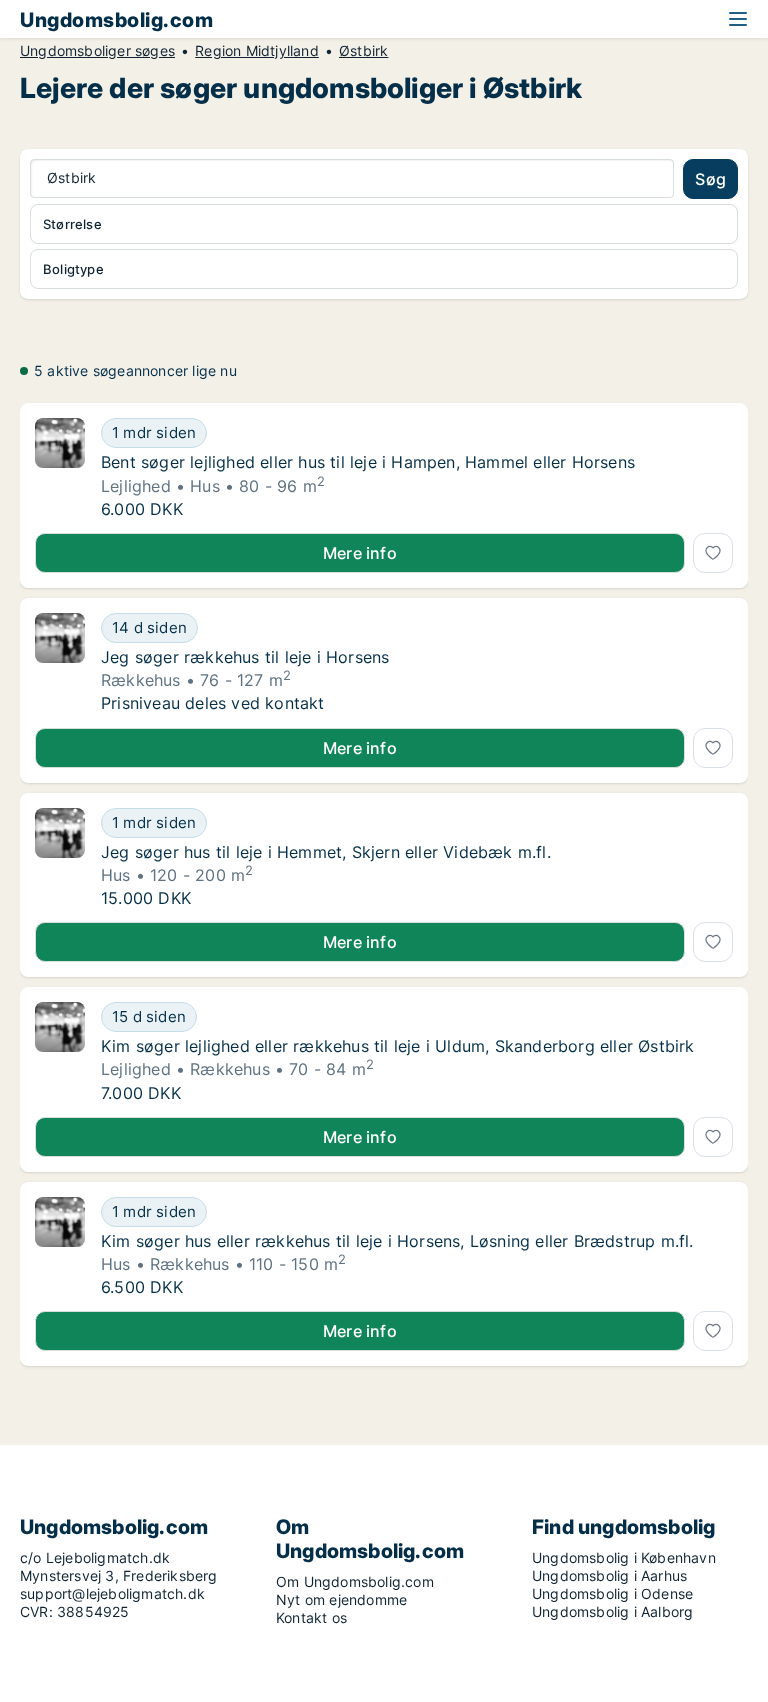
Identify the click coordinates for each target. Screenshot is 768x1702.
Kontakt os (311, 1617)
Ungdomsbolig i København (624, 1557)
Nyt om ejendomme (341, 1599)
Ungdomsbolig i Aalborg (612, 1611)
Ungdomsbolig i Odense (612, 1593)
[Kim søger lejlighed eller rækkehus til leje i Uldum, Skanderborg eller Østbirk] (60, 1052)
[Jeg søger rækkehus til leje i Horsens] (60, 663)
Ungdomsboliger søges (97, 51)
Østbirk (363, 51)
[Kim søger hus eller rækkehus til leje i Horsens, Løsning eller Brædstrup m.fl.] (60, 1247)
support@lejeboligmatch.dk (112, 1593)
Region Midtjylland (257, 51)
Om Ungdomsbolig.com (355, 1581)
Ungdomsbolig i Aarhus (609, 1575)
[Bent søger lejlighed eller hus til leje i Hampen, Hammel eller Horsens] (60, 468)
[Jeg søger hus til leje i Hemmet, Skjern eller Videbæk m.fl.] (60, 858)
